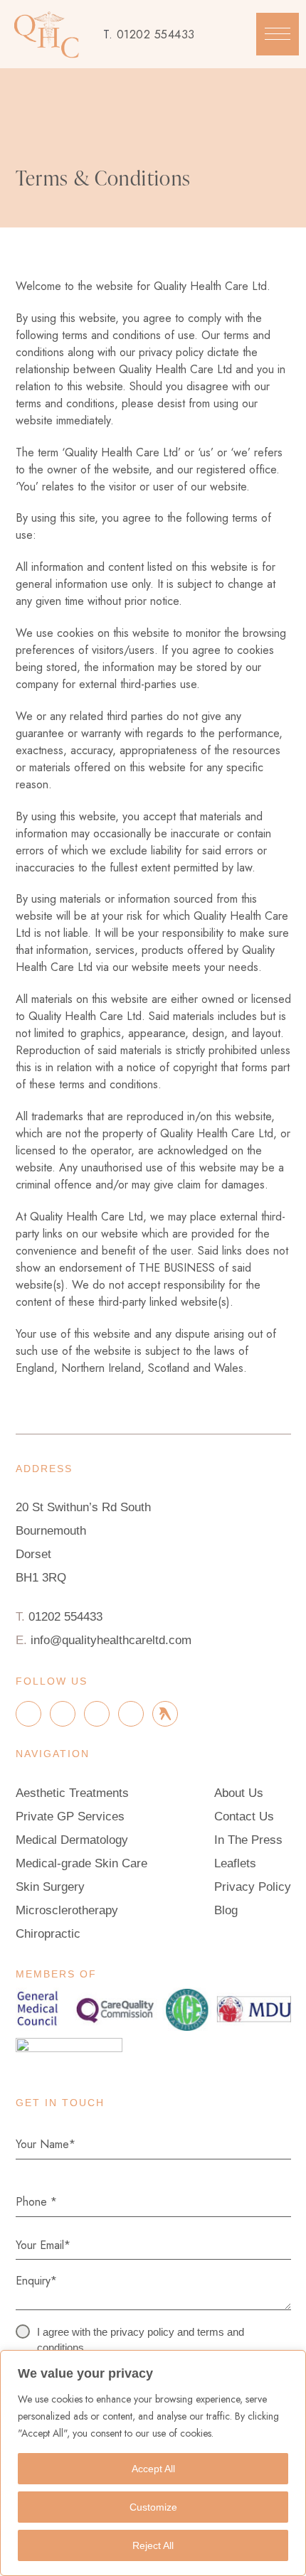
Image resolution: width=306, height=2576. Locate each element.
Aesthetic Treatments (72, 1793)
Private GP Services (70, 1816)
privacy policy (142, 2332)
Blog (226, 1910)
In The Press (248, 1840)
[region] (153, 2463)
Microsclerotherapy (67, 1910)
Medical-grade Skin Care (81, 1863)
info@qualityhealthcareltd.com (111, 1640)
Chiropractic (48, 1934)
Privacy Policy (253, 1887)
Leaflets (235, 1863)
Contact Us (244, 1816)
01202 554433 (156, 34)
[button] (278, 34)
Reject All (153, 2545)
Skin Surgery (50, 1887)
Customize (153, 2507)
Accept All (153, 2469)
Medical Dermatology (72, 1840)
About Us (239, 1793)
